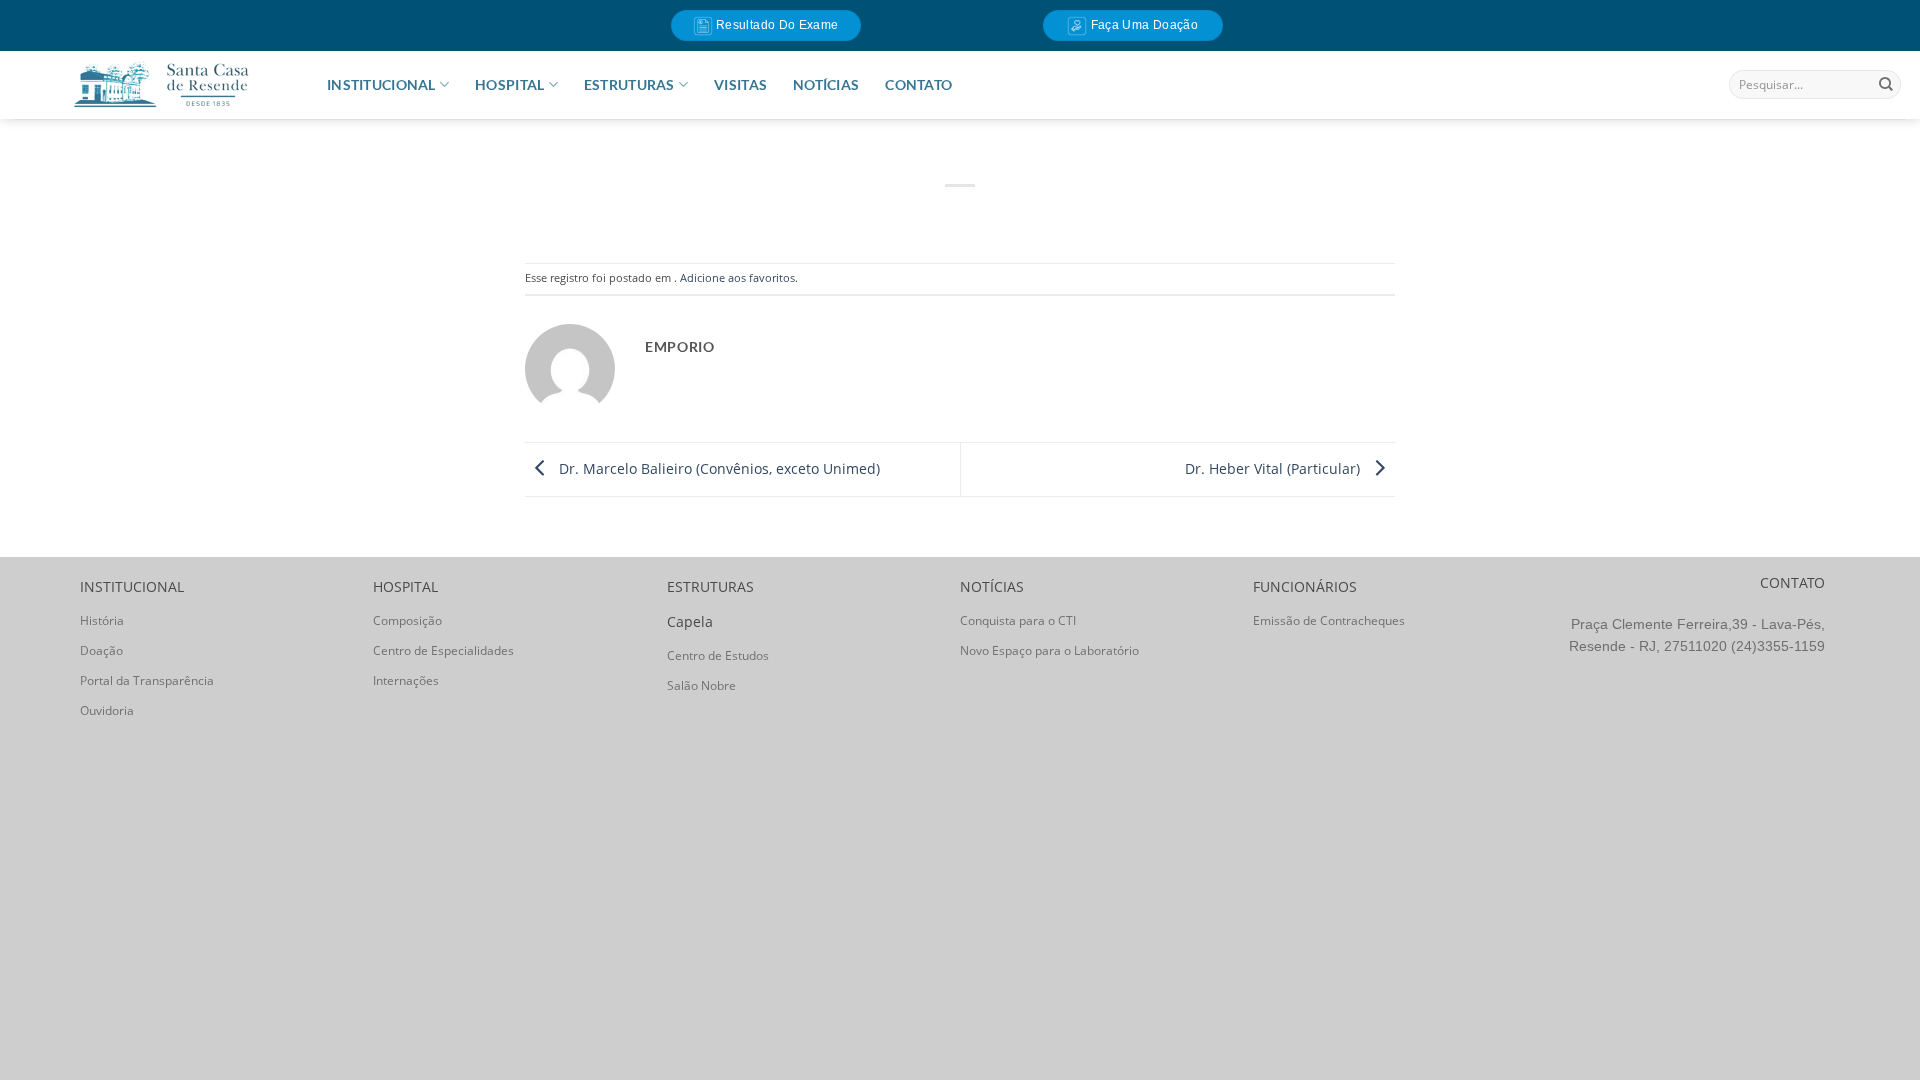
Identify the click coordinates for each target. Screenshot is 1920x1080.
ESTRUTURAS (629, 84)
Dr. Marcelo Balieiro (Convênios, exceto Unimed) (717, 467)
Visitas (740, 84)
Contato (918, 84)
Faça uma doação (1142, 25)
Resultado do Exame (776, 25)
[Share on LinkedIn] (1023, 215)
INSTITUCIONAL (381, 84)
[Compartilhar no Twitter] (929, 215)
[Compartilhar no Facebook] (897, 215)
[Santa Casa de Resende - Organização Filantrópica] (161, 84)
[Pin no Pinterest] (992, 215)
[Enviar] (1886, 85)
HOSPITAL (509, 84)
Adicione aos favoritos (737, 277)
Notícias (826, 84)
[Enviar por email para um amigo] (960, 215)
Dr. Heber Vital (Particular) (1274, 467)
